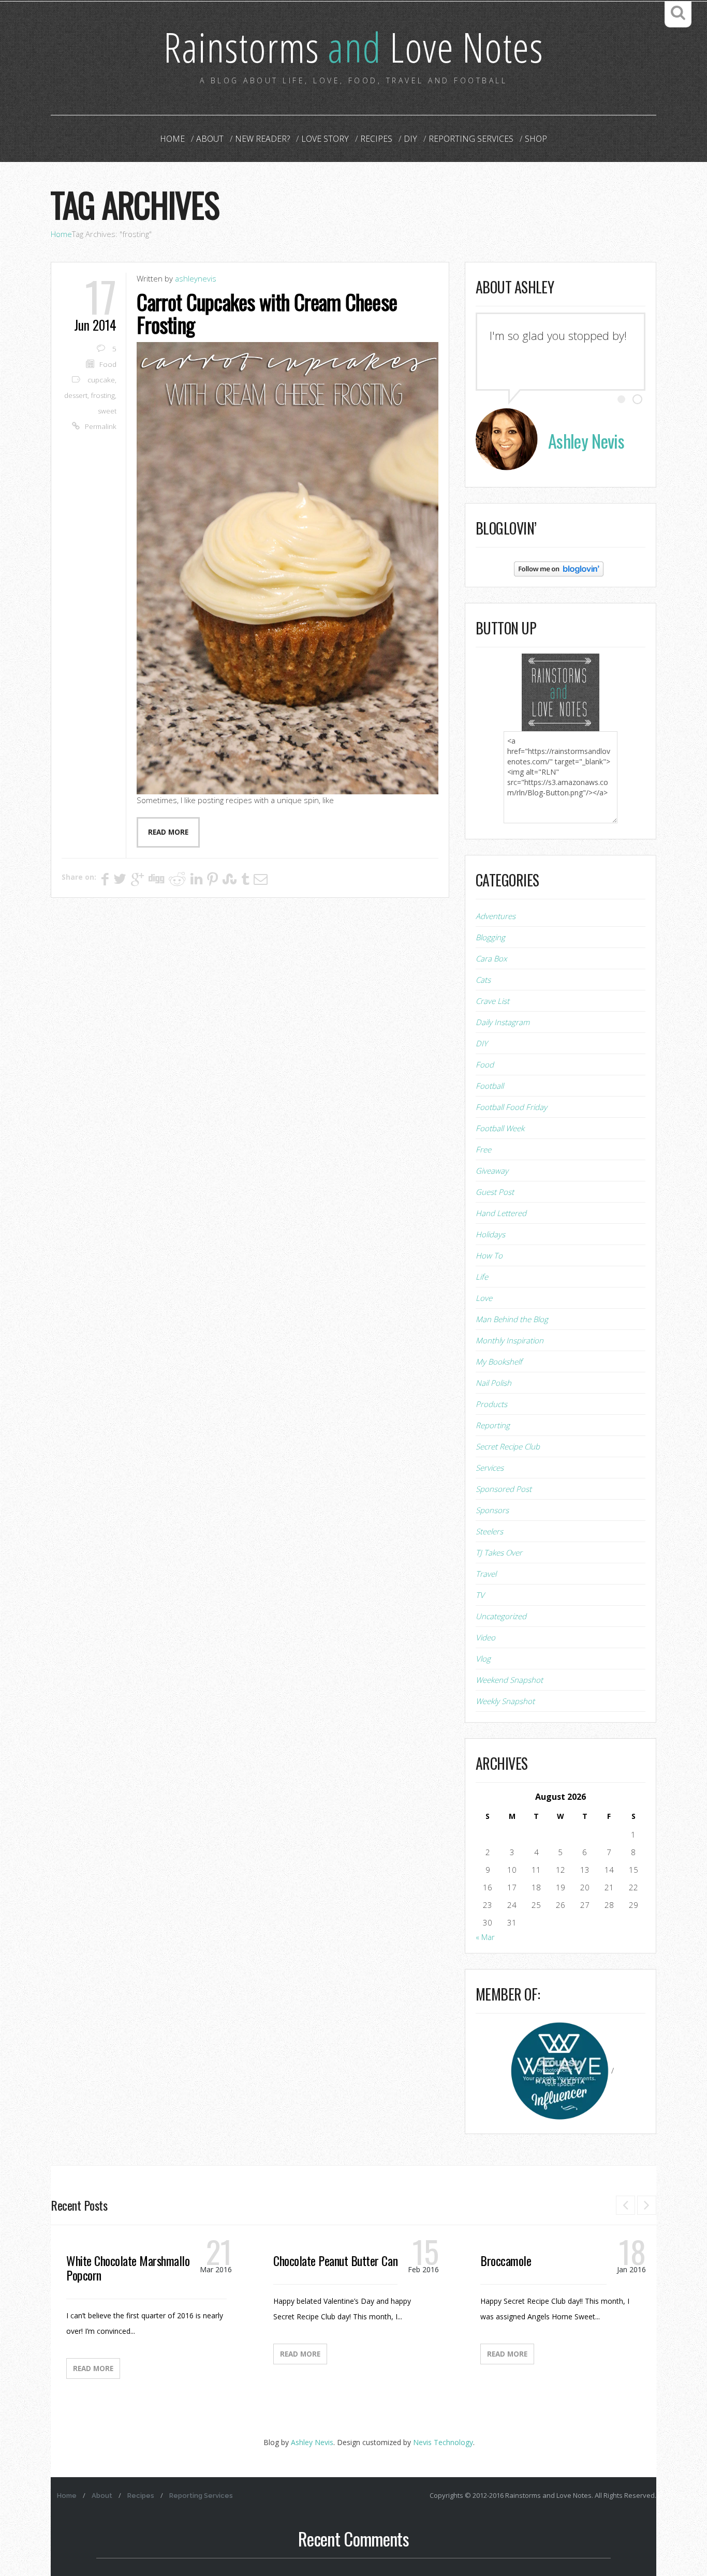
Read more (168, 832)
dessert (76, 395)
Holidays (490, 1234)
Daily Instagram (503, 1022)
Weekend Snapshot (509, 1680)
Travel (486, 1574)
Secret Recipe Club (508, 1446)
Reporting (493, 1425)
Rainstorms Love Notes (353, 46)
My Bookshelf (499, 1361)
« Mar (485, 1937)
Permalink (101, 426)
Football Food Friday (511, 1107)
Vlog (483, 1659)
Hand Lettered (501, 1213)
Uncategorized (501, 1616)
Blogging (490, 937)
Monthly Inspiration (510, 1340)
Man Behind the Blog (512, 1319)
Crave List (492, 1001)
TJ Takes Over (499, 1552)
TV (480, 1595)
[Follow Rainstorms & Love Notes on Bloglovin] (559, 568)
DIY (410, 139)
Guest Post (495, 1192)
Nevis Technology (443, 2442)
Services (490, 1468)
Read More (93, 2368)
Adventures (496, 916)
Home (172, 139)
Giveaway (492, 1171)
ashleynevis (196, 278)
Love (484, 1298)
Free (483, 1149)
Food (108, 364)
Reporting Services (471, 139)
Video (485, 1637)
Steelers (489, 1531)
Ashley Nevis (312, 2442)
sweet (107, 411)
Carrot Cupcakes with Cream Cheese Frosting (267, 313)
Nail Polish (494, 1383)
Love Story (325, 139)
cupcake (101, 380)
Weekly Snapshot (505, 1701)
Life (482, 1277)
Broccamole (506, 2260)
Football (490, 1086)
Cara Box (491, 958)
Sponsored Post (504, 1489)
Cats (483, 980)
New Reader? (262, 139)
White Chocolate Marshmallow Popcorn (131, 2268)
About (210, 139)
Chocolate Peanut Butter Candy (340, 2260)
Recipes (376, 139)
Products (491, 1404)
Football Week (500, 1128)
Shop (536, 139)
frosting (103, 395)
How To (489, 1255)
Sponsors (492, 1510)
